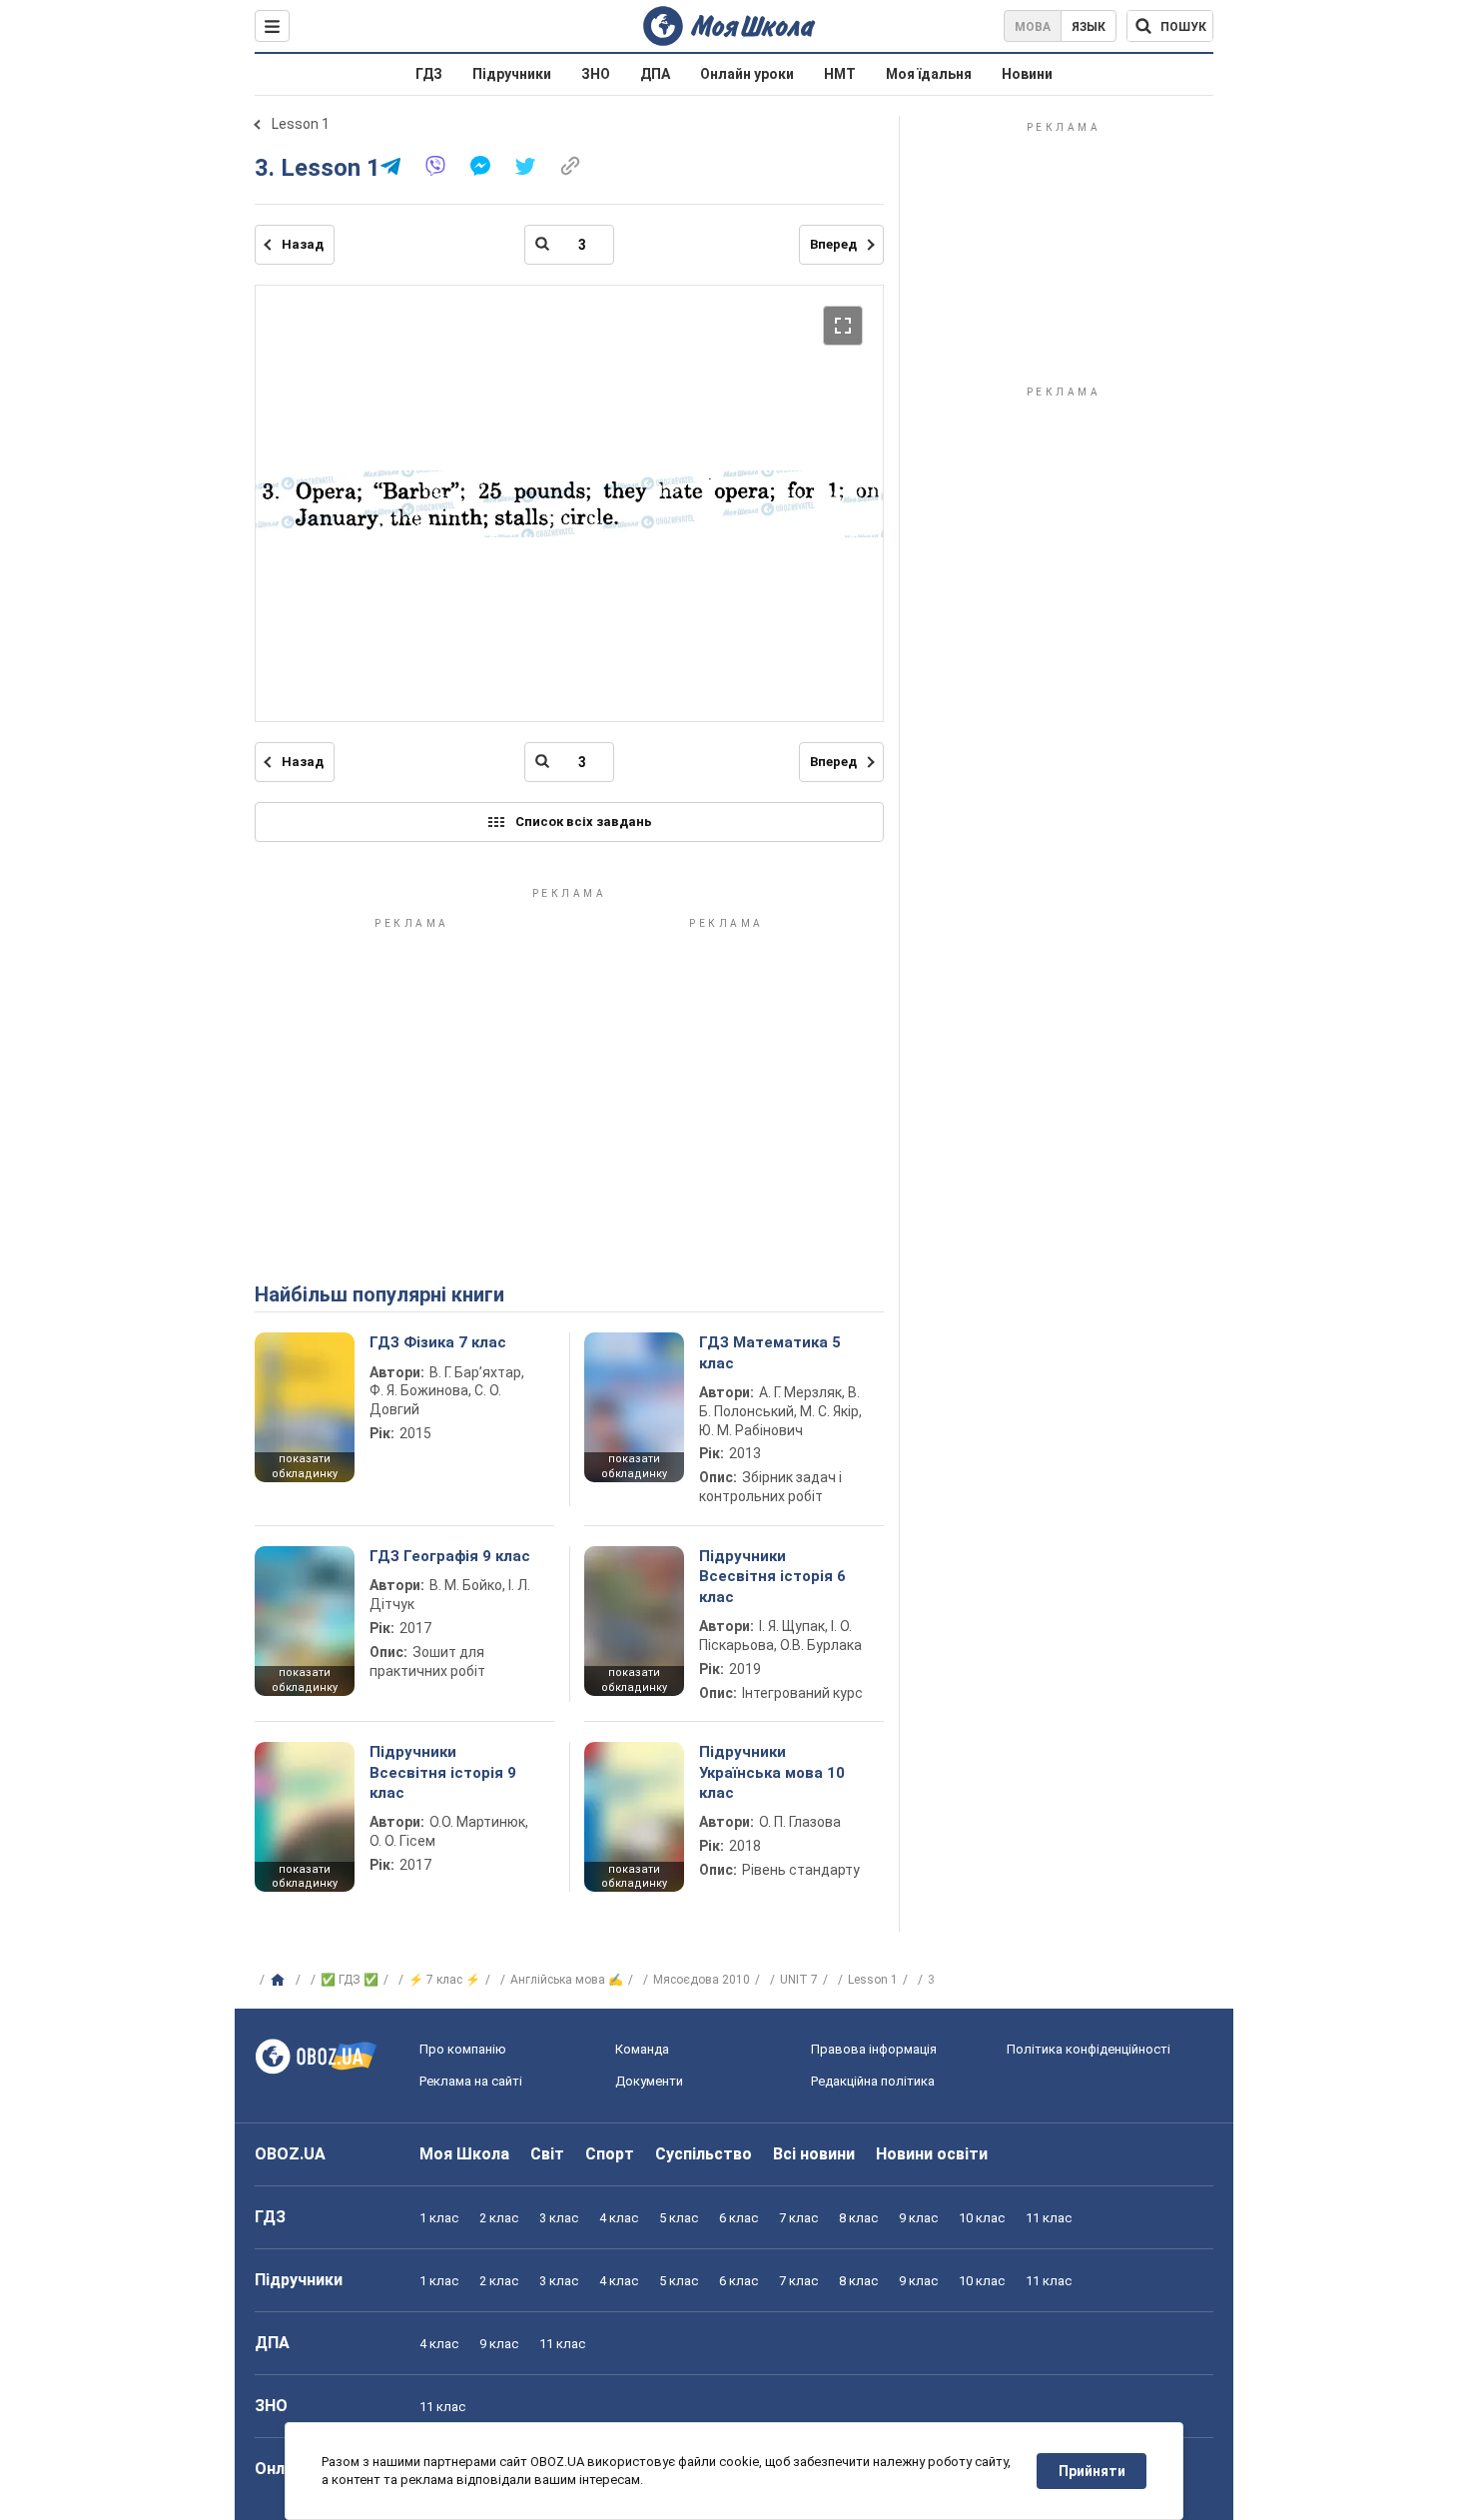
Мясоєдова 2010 (702, 1980)
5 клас (679, 2218)
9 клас (918, 2218)
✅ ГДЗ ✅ (350, 1980)
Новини (1027, 74)
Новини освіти (932, 2154)
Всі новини (814, 2154)
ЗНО (596, 74)
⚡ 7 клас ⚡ (444, 1980)
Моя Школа (464, 2154)
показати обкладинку (305, 1466)
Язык (1089, 27)
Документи (649, 2081)
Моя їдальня (929, 74)
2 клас (499, 2218)
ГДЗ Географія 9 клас (450, 1556)
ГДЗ (429, 74)
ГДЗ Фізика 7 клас (438, 1342)
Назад (303, 244)
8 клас (858, 2218)
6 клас (738, 2218)
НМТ (840, 74)
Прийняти (1092, 2471)
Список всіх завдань (584, 822)
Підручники (512, 74)
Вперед (833, 244)
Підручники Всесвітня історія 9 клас (443, 1772)
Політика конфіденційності (1089, 2049)
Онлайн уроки (747, 74)
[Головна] (280, 1981)
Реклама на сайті (471, 2081)
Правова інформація (874, 2049)
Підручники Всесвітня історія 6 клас (772, 1577)
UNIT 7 (799, 1980)
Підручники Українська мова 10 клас (772, 1772)
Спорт (610, 2154)
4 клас (619, 2218)
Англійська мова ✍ (567, 1980)
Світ (547, 2154)
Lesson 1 (301, 124)
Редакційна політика (873, 2081)
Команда (642, 2049)
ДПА (655, 74)
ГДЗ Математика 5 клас (770, 1352)
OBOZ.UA (290, 2154)
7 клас (798, 2218)
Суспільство (704, 2154)
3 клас (559, 2218)
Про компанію (463, 2049)
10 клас (982, 2218)
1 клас (439, 2218)
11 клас (1049, 2218)
